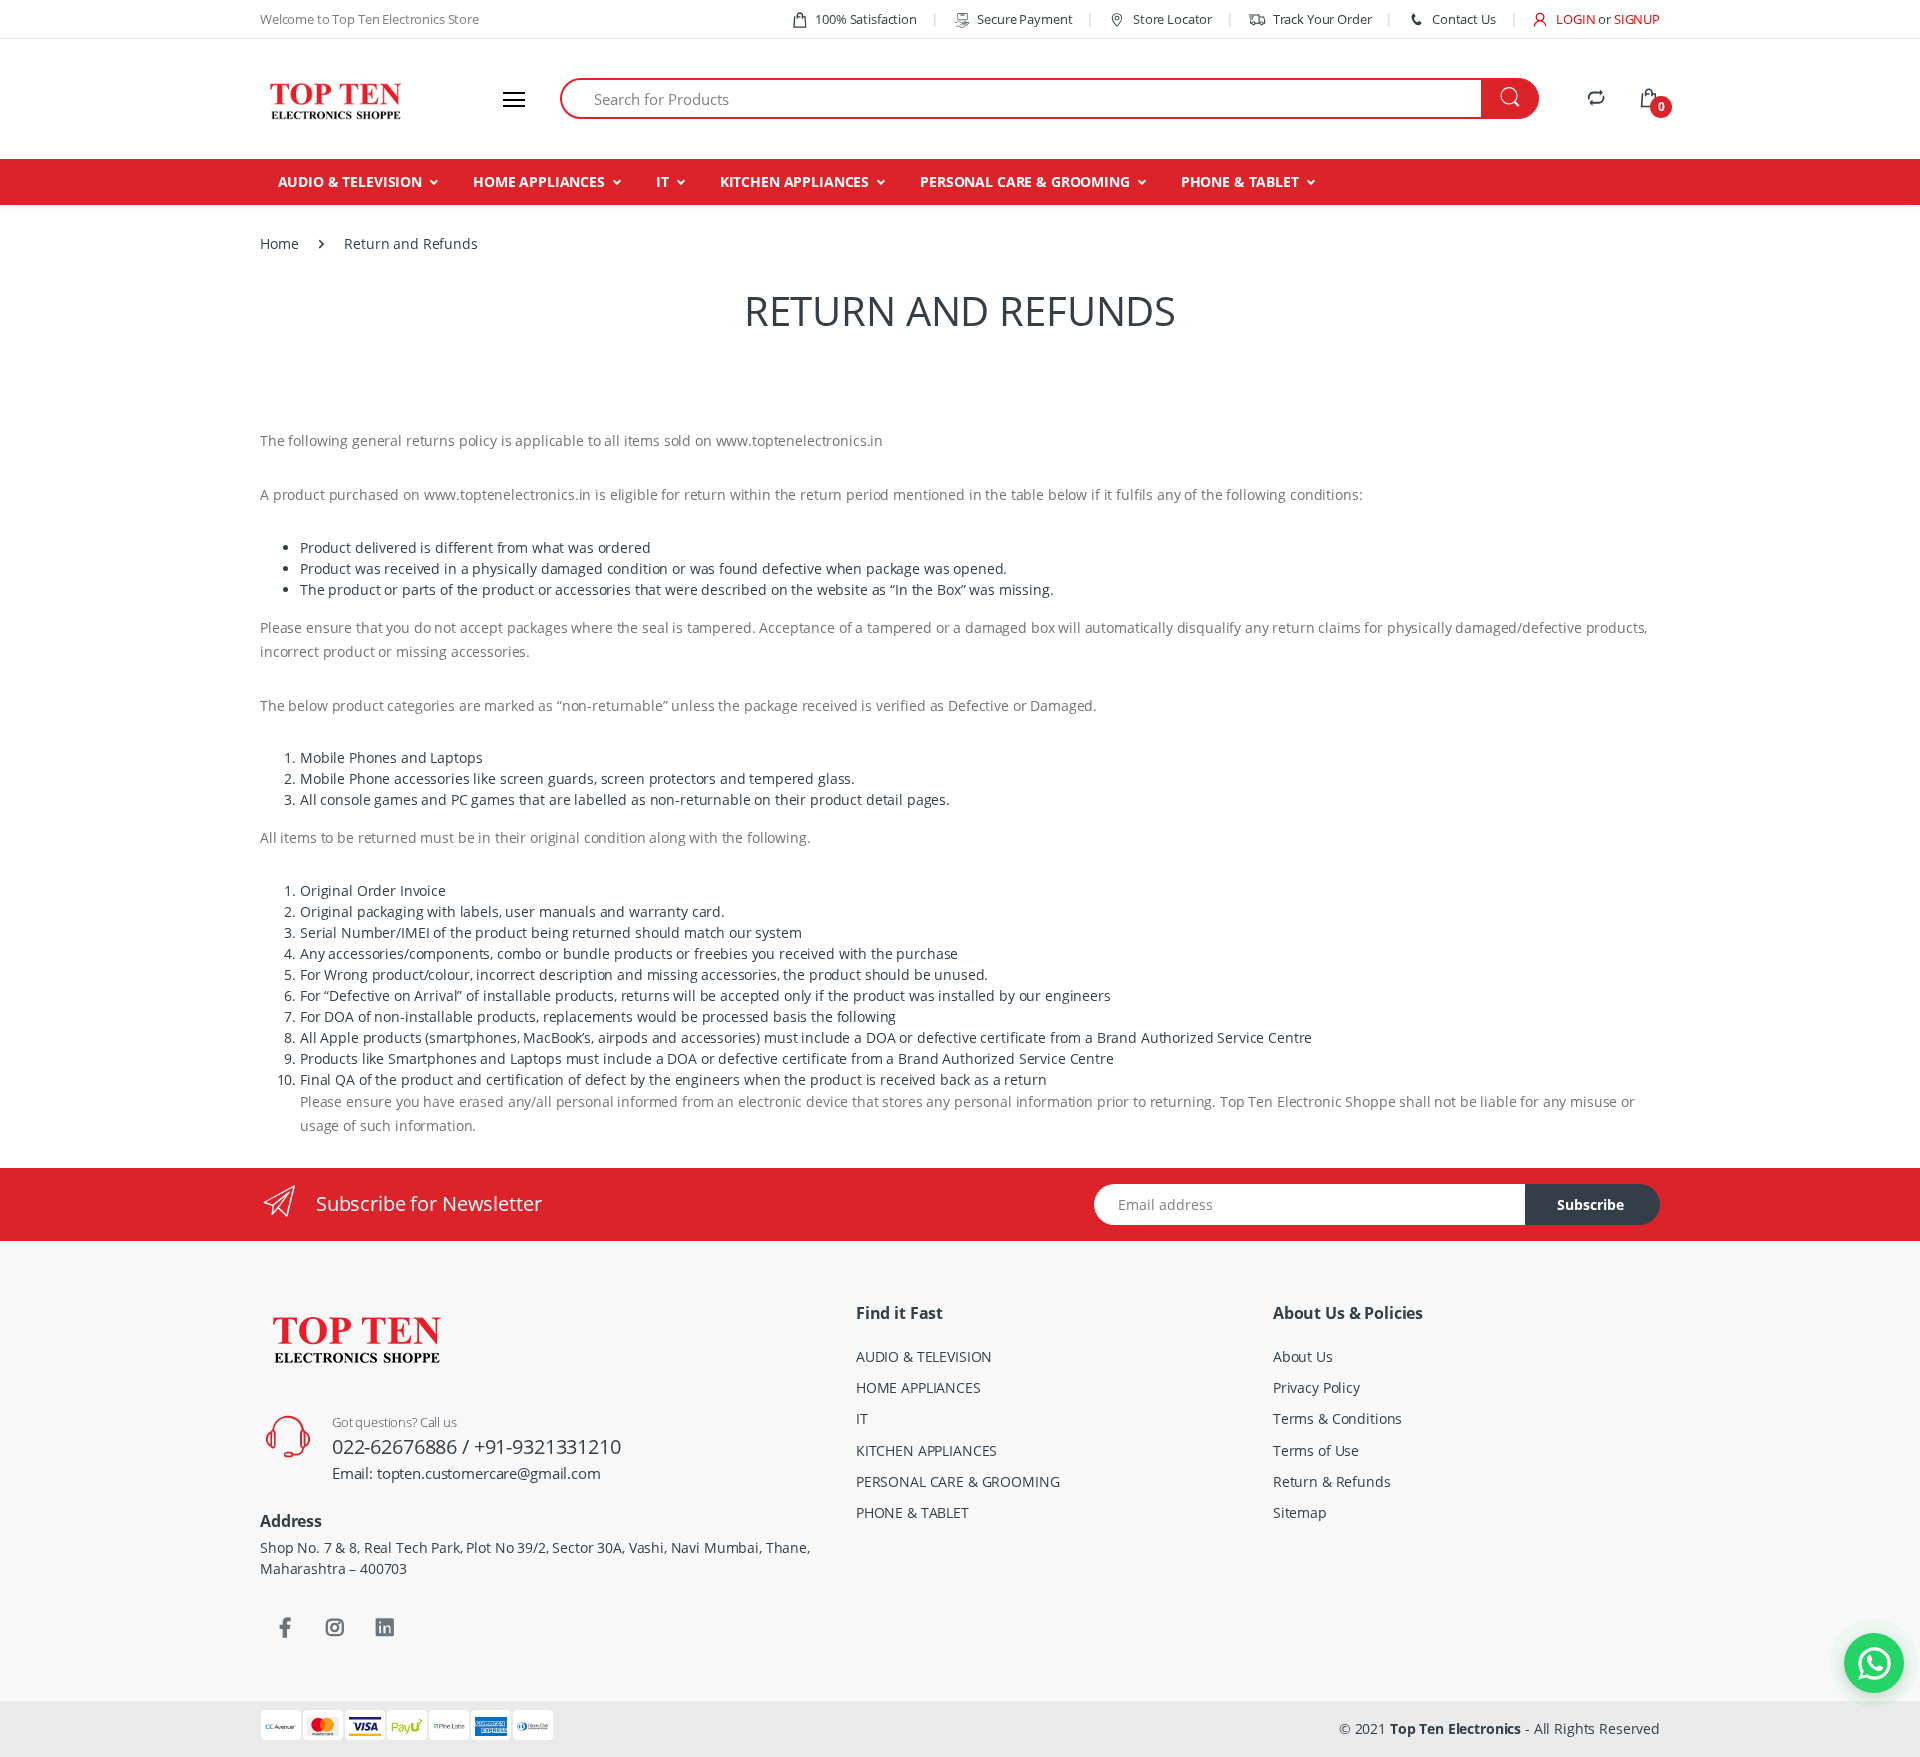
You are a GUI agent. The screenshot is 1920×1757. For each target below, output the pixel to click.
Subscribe (1590, 1204)
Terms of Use (1316, 1450)
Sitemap (1300, 1512)
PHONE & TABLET (1240, 181)
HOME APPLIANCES (539, 181)
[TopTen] (335, 99)
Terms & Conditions (1337, 1418)
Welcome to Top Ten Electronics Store (369, 19)
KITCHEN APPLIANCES (794, 181)
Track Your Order (1322, 19)
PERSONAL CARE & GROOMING (1025, 181)
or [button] (1629, 19)
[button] (1563, 19)
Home (279, 243)
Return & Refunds (1332, 1481)
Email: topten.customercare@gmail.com (466, 1473)
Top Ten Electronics (1455, 1728)
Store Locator (1171, 19)
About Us (1303, 1356)
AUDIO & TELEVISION (350, 181)
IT (662, 181)
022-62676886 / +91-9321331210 (476, 1446)
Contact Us (1463, 19)
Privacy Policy (1316, 1387)
